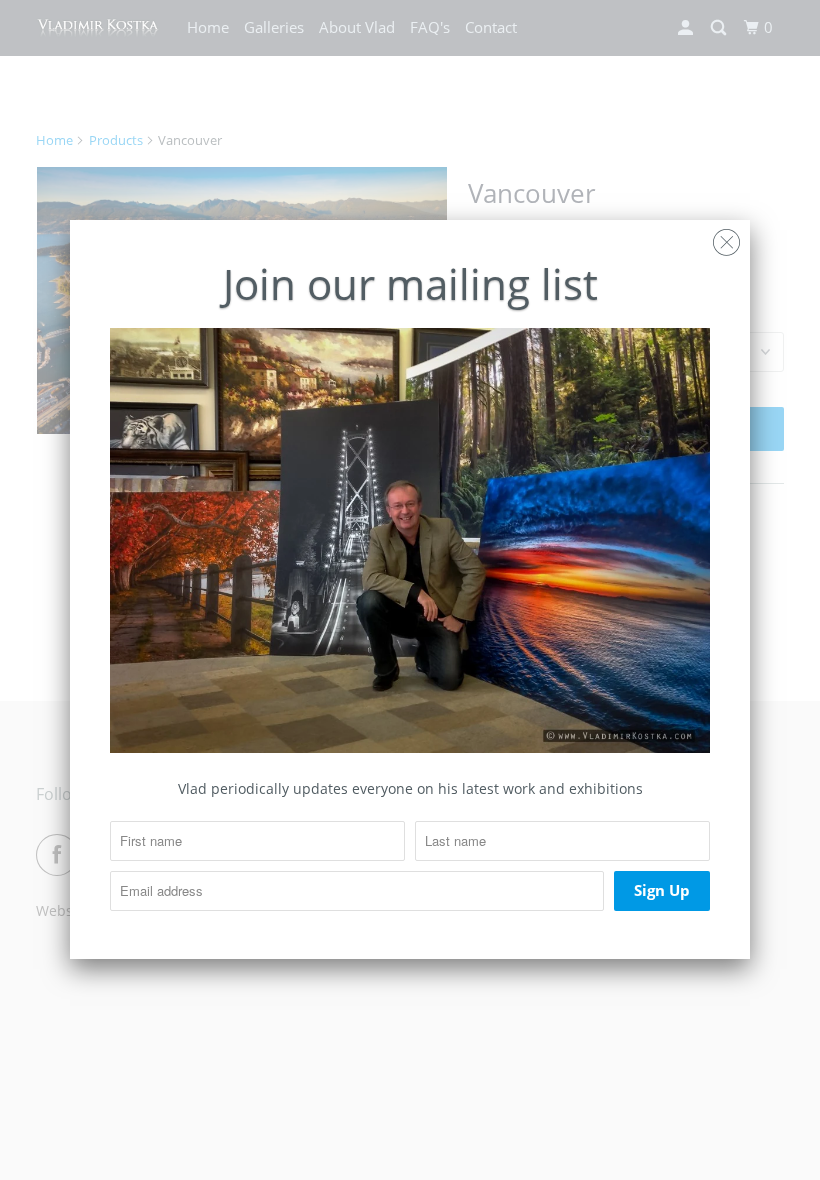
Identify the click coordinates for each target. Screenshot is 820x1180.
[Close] (726, 237)
